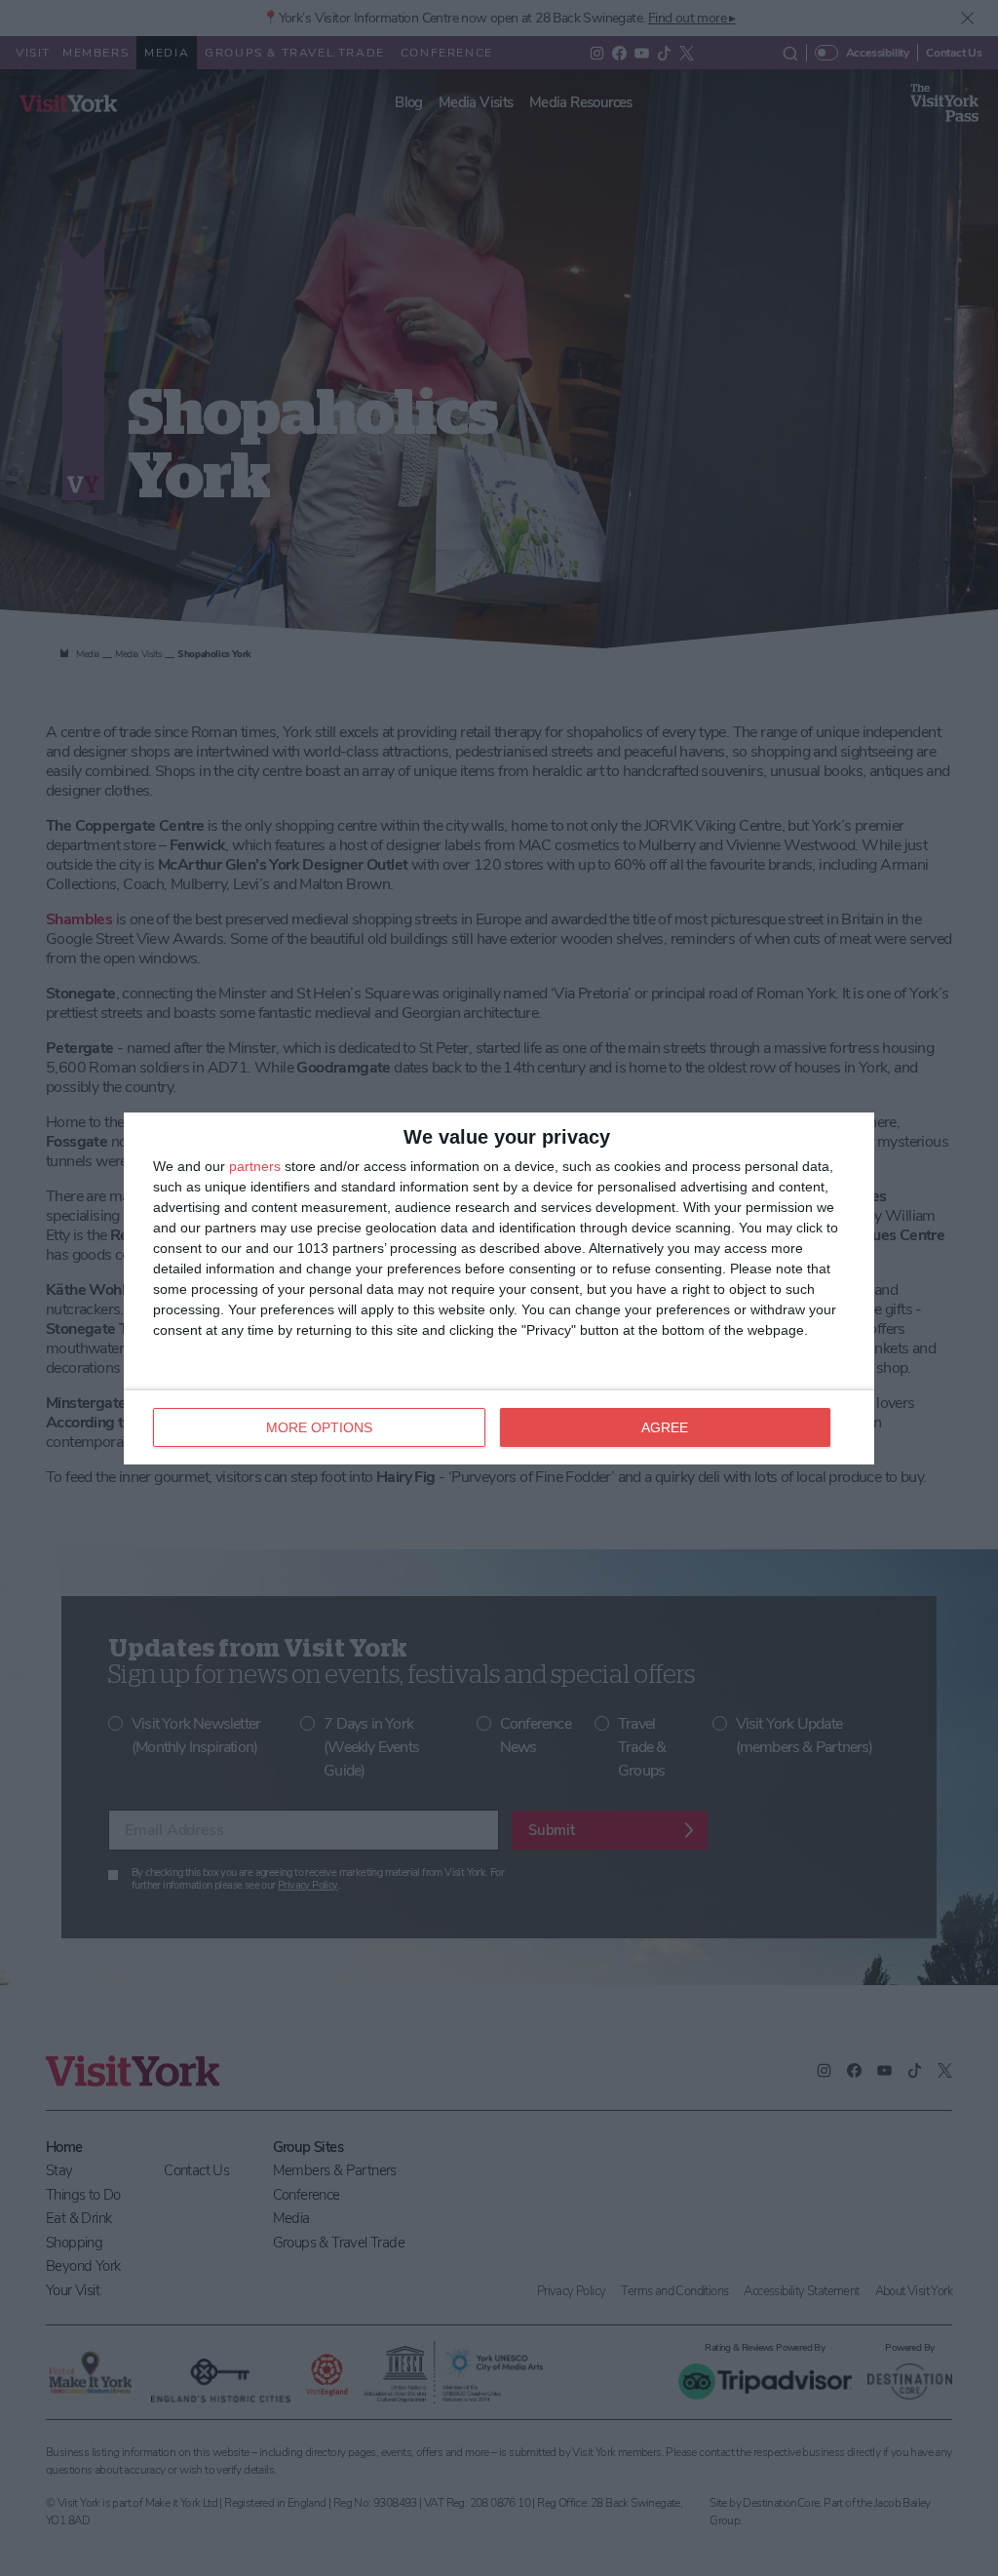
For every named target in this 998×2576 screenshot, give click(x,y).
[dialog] (499, 1288)
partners (255, 1166)
